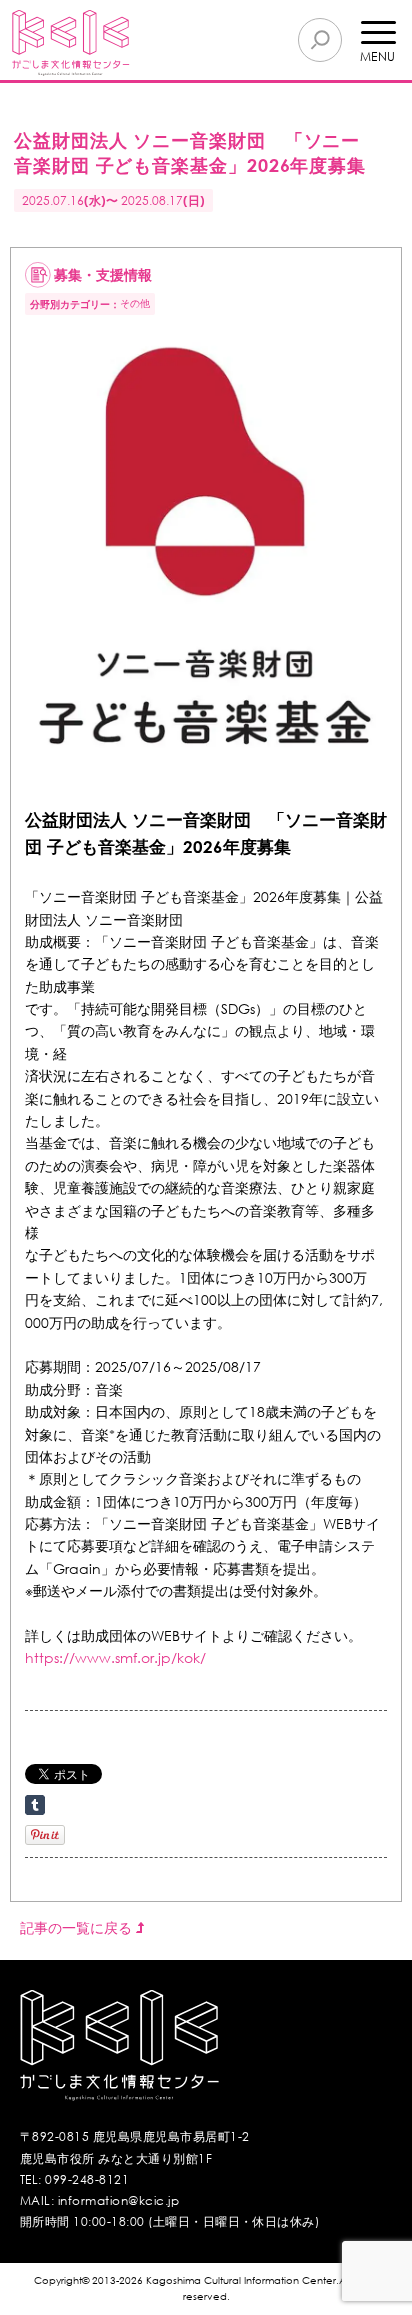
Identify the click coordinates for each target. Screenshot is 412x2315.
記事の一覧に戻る (78, 1927)
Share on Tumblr (35, 1805)
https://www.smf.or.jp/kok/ (115, 1657)
